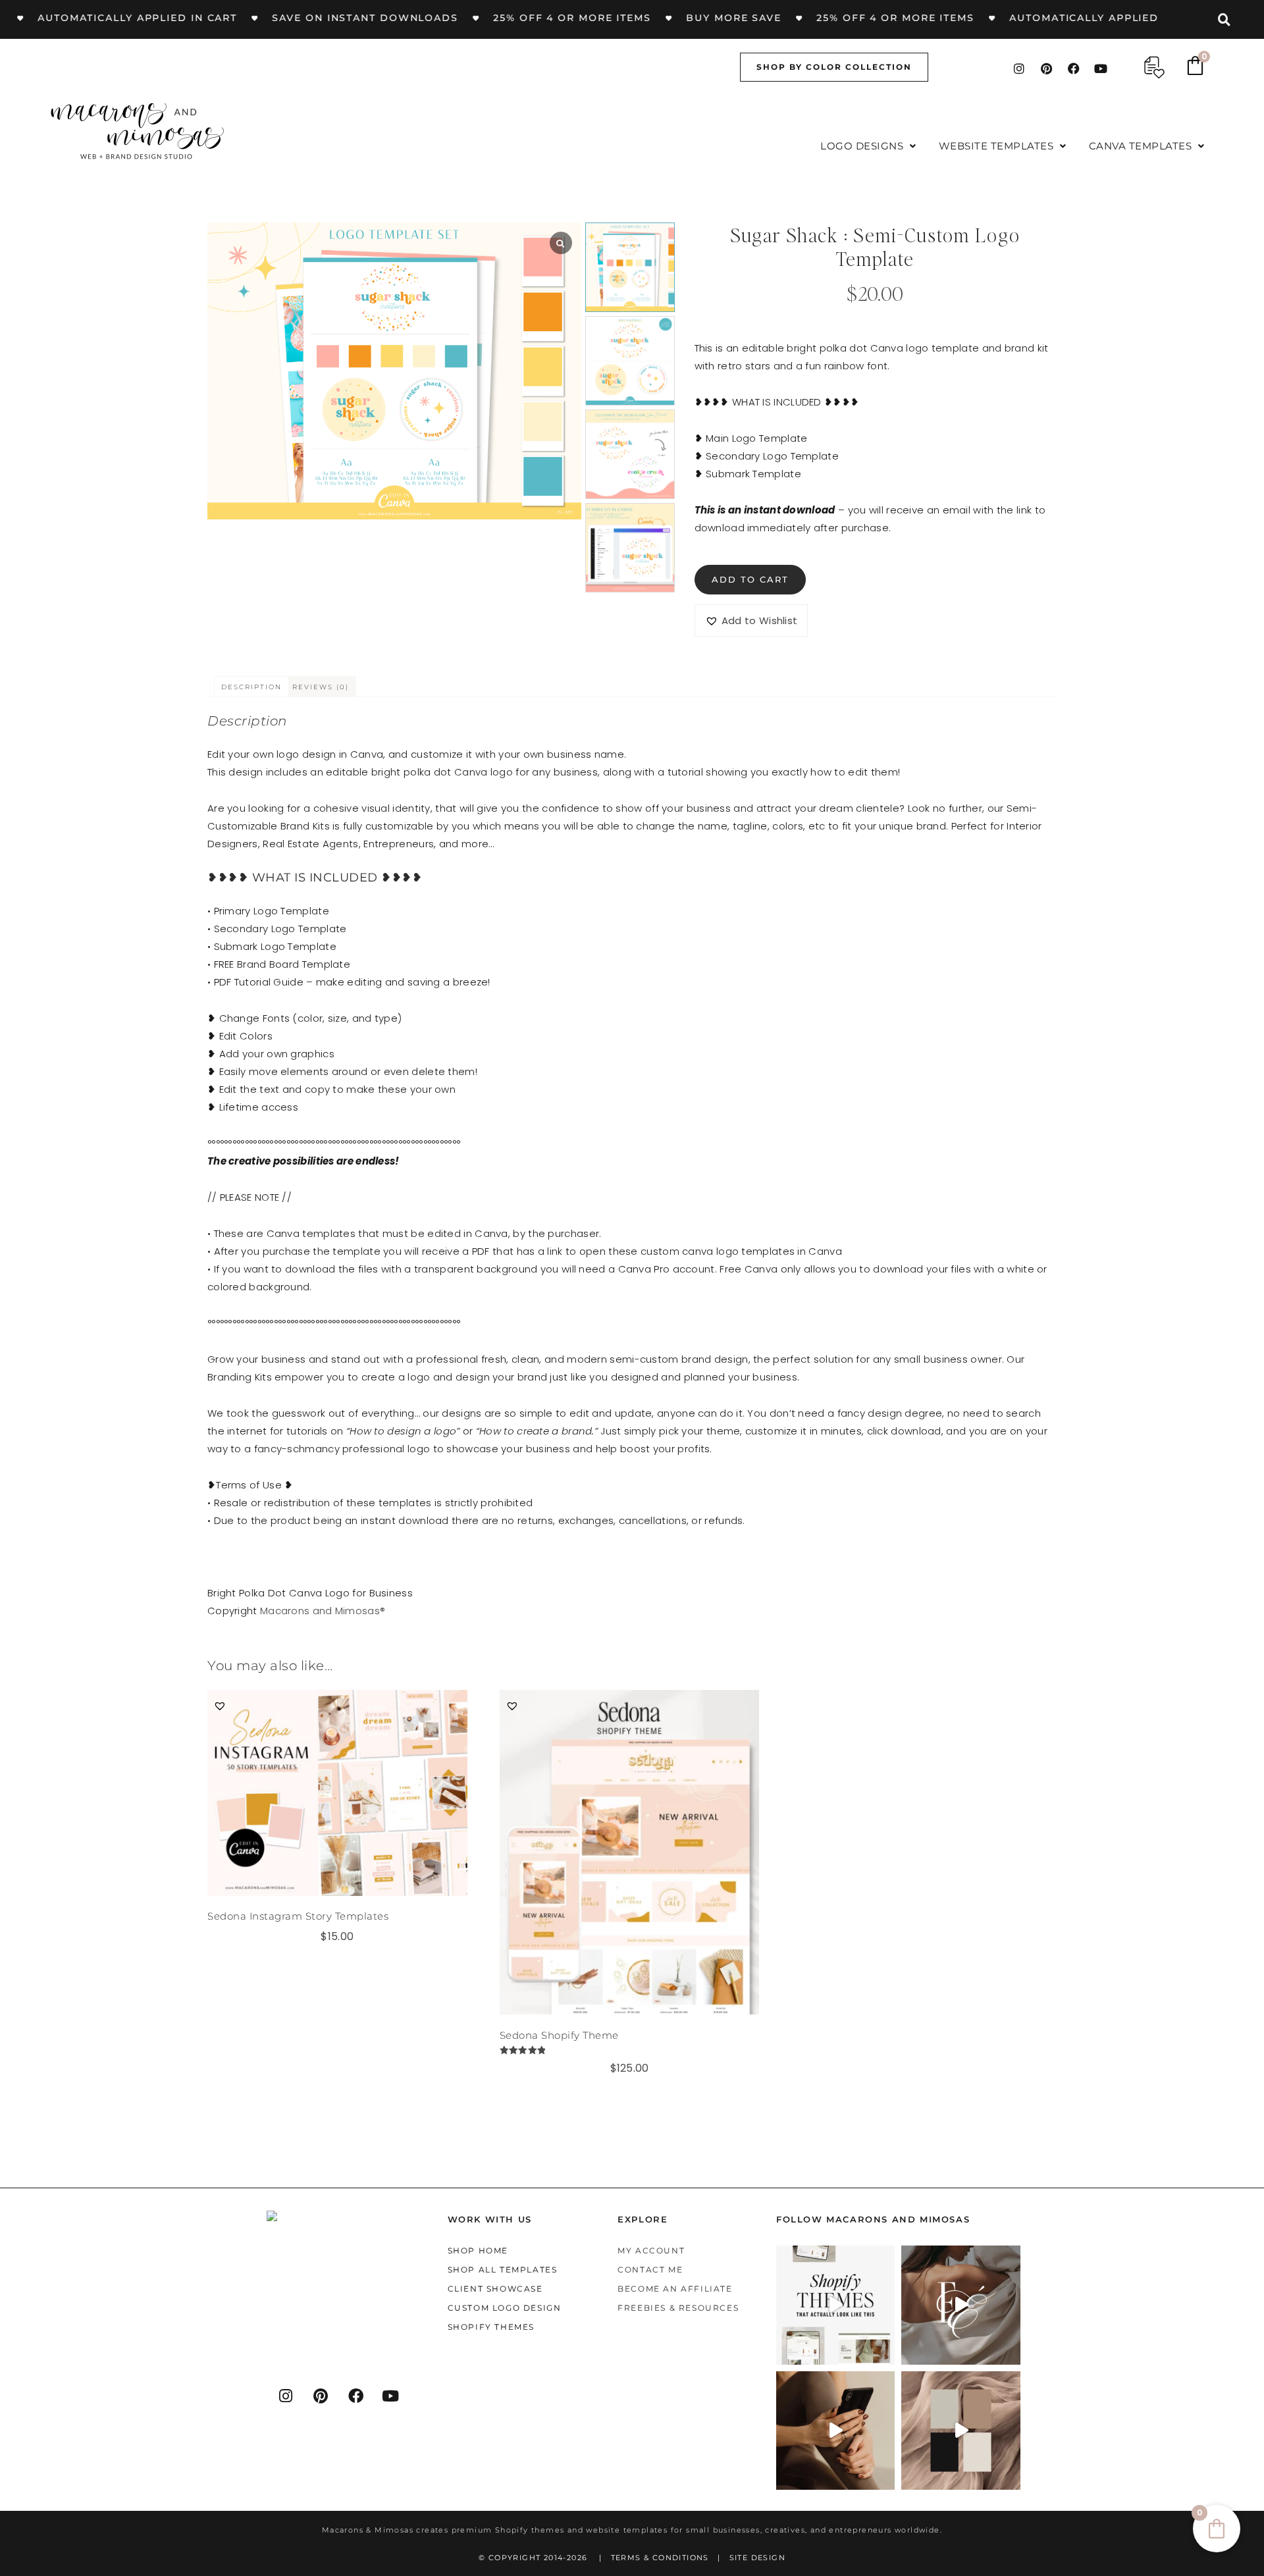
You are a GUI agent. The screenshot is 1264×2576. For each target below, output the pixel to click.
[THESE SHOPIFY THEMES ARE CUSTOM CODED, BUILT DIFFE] (836, 2305)
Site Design (757, 2557)
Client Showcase (495, 2289)
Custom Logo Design (505, 2308)
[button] (868, 146)
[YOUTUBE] (391, 2396)
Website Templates (996, 146)
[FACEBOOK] (356, 2396)
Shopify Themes (491, 2327)
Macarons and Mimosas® (323, 1611)
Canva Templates (1141, 146)
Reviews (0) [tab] (321, 687)
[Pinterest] (1047, 68)
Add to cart (750, 579)
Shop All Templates (503, 2270)
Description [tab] (251, 687)
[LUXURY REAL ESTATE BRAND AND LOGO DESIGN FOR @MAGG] (961, 2430)
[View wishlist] (1154, 67)
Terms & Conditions (660, 2557)
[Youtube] (1101, 68)
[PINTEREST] (321, 2396)
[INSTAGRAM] (286, 2396)
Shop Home (478, 2250)
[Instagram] (1019, 68)
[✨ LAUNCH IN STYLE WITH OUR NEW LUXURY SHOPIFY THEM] (961, 2305)
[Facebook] (1074, 68)
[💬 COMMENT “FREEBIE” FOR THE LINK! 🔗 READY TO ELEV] (836, 2430)
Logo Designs (862, 146)
